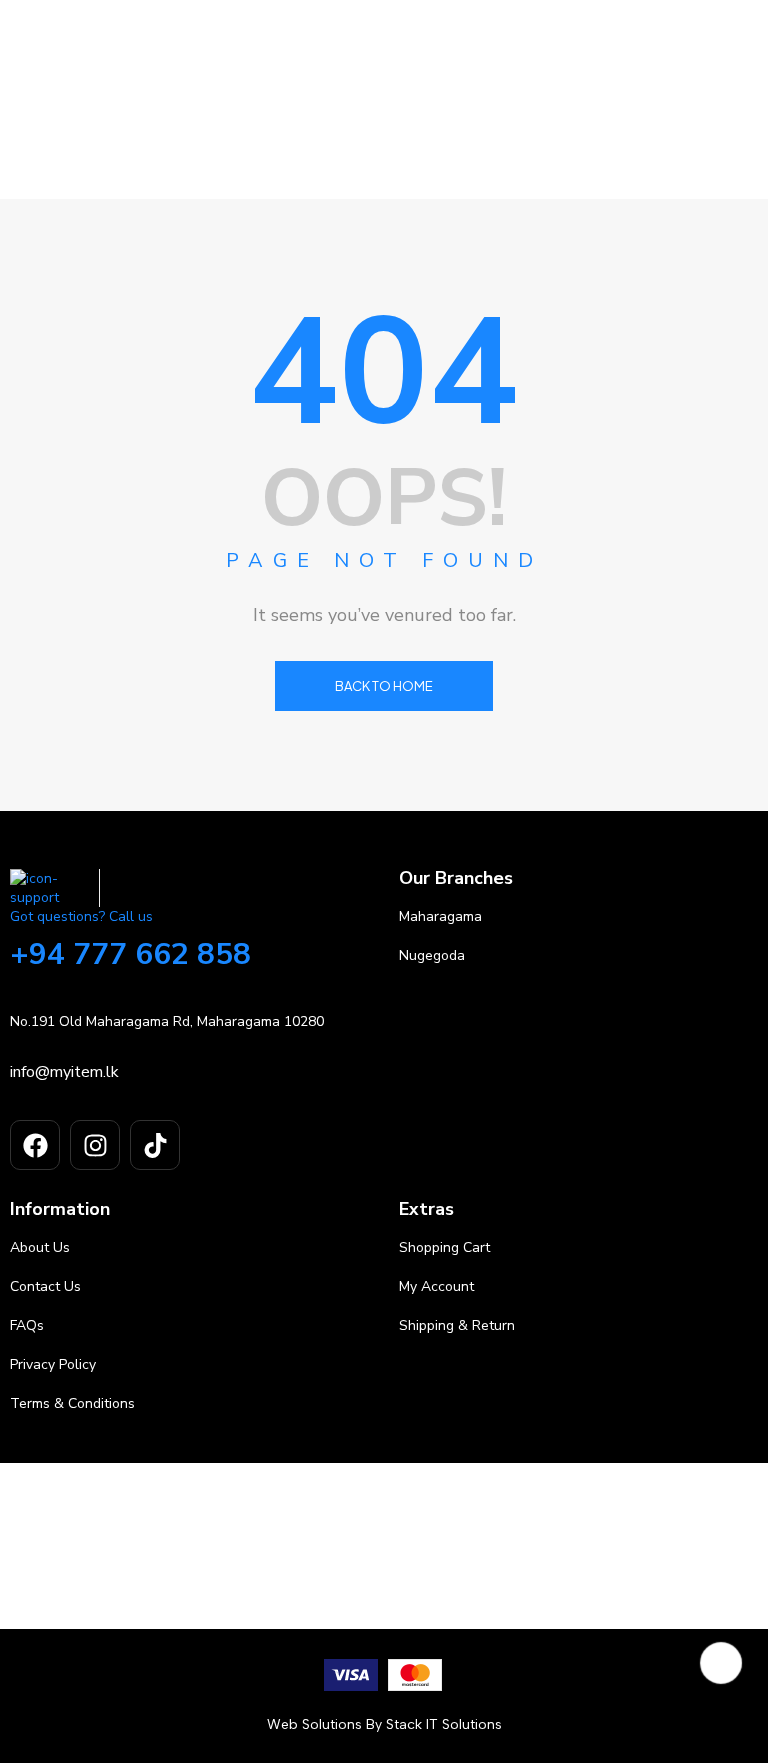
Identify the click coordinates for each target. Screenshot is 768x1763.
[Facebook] (35, 1145)
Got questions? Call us (81, 916)
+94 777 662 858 (130, 954)
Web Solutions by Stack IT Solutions (384, 1724)
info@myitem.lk (64, 1072)
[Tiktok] (155, 1145)
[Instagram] (95, 1145)
